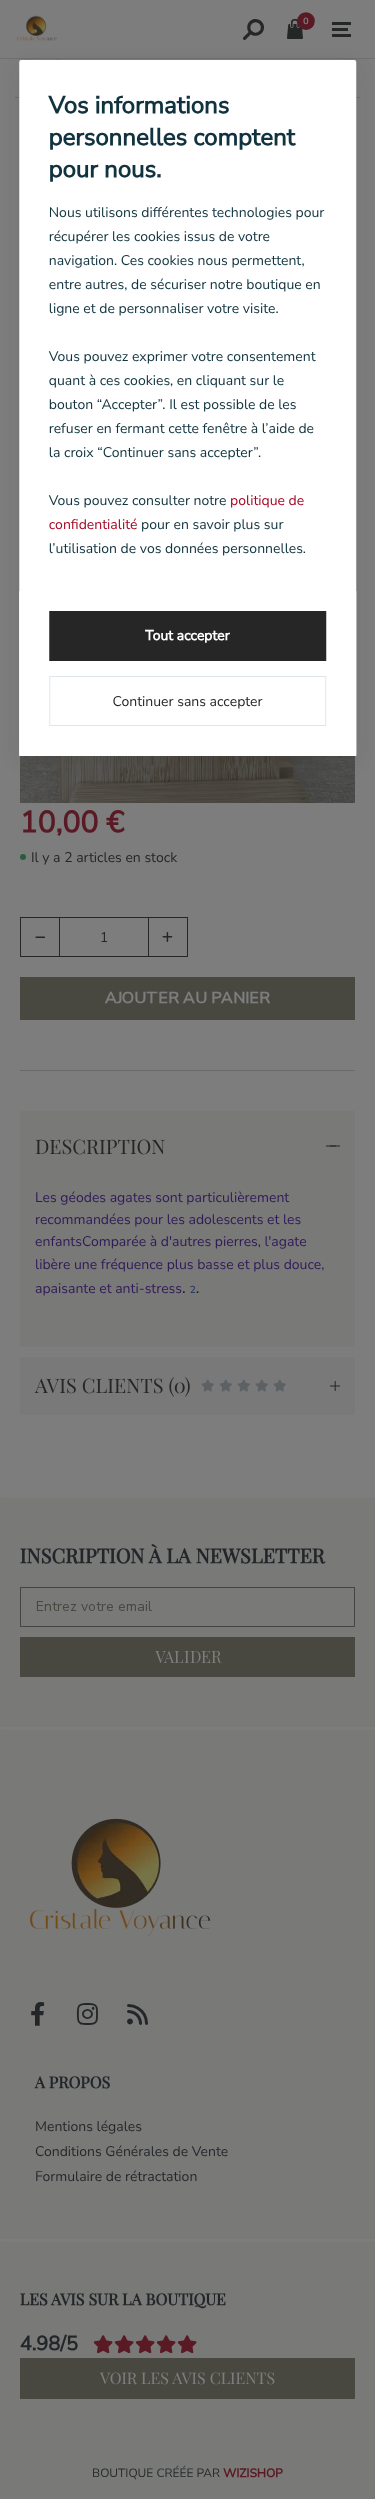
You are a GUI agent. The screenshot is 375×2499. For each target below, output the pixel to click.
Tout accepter (187, 635)
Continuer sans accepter (187, 701)
